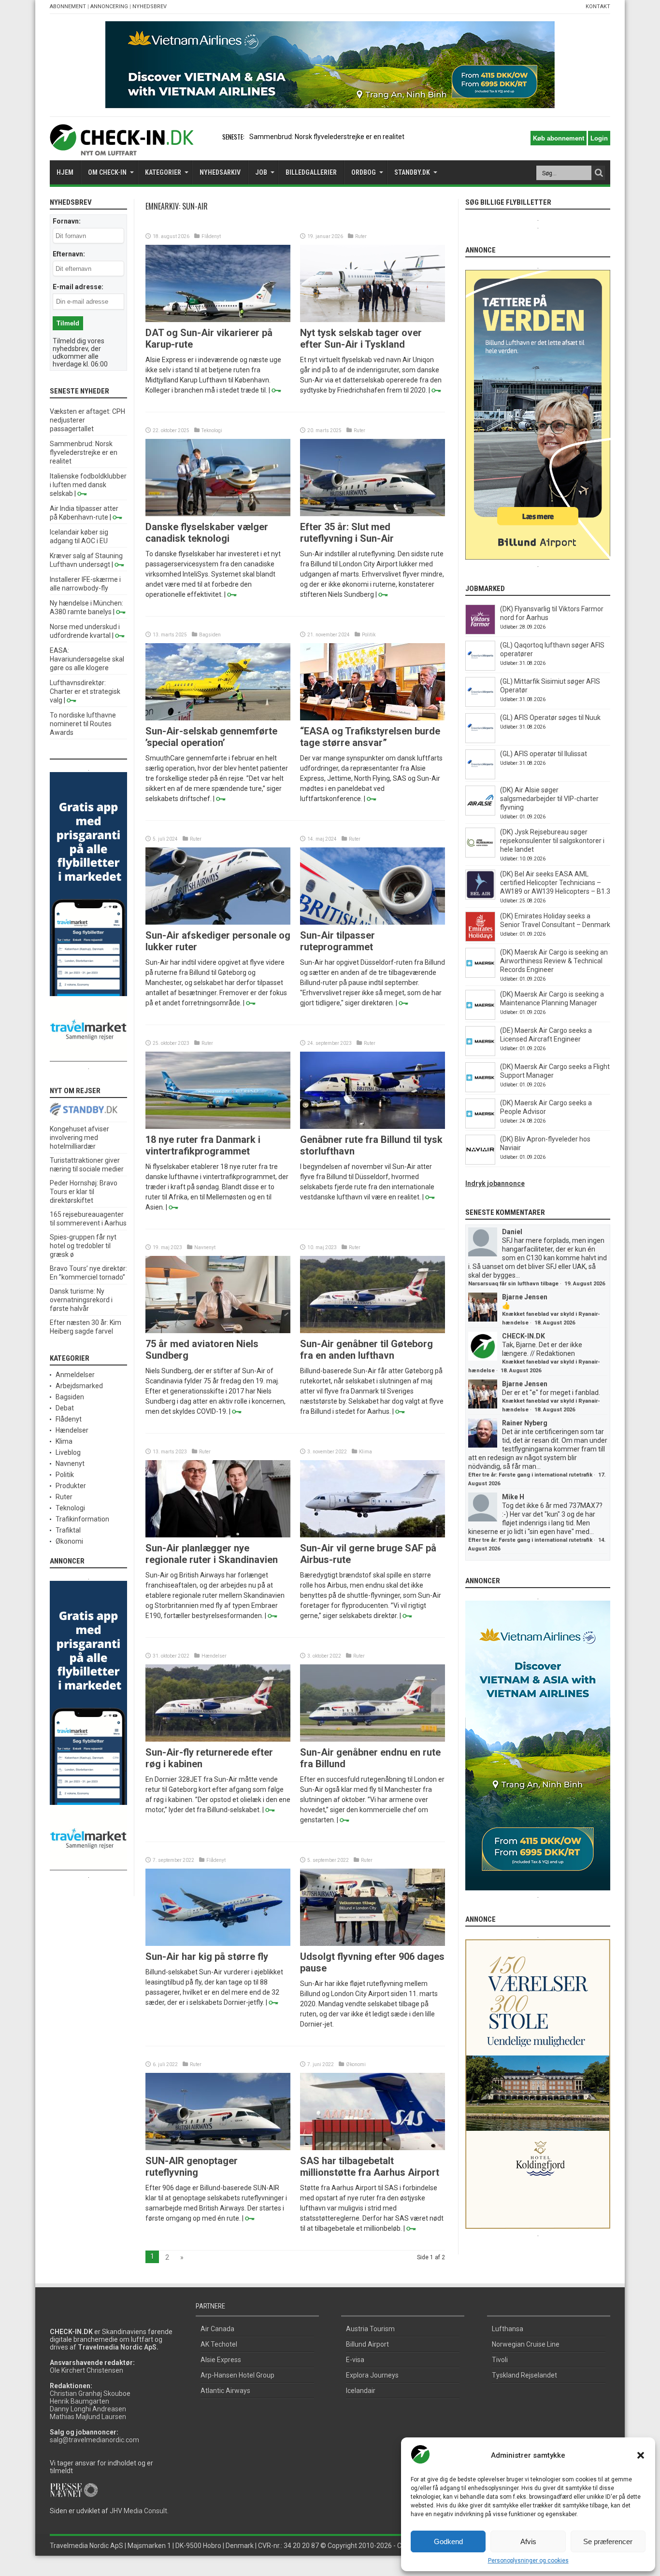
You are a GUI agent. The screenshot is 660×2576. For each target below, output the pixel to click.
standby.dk (412, 172)
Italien (258, 137)
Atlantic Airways (225, 2391)
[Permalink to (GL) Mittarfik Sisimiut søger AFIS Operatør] (480, 704)
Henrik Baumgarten (79, 2401)
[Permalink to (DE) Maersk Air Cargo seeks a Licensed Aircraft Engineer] (480, 1054)
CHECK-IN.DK (524, 1336)
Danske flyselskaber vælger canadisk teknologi (207, 533)
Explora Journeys (372, 2375)
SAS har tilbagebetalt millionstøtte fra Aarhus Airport (370, 2167)
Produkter (71, 1486)
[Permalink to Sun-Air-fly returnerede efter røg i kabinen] (218, 1739)
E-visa (355, 2360)
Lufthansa (508, 2329)
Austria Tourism (370, 2329)
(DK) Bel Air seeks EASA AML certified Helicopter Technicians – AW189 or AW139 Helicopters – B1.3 (555, 883)
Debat (65, 1408)
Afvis (528, 2541)
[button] (641, 2455)
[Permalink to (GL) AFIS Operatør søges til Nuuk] (480, 741)
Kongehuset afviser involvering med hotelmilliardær (79, 1138)
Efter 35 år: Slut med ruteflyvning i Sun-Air (347, 533)
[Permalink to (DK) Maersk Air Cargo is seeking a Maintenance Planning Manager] (480, 1017)
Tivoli (500, 2360)
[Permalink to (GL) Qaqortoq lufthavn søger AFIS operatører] (480, 668)
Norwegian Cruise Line (526, 2344)
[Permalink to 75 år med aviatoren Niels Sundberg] (218, 1331)
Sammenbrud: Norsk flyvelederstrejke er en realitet (84, 452)
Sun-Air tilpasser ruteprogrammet (337, 941)
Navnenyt (205, 1247)
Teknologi (212, 430)
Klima (366, 1452)
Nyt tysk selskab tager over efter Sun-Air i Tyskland (361, 338)
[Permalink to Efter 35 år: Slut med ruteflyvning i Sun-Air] (373, 514)
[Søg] (599, 173)
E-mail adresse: (78, 287)
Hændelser (214, 1656)
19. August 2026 (585, 1284)
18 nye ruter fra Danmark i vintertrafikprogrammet (203, 1145)
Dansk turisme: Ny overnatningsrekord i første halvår (81, 1300)
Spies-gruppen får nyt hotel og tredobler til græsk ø (83, 1246)
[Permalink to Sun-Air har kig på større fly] (218, 1943)
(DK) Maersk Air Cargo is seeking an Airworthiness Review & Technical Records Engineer (554, 961)
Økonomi (356, 2064)
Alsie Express (221, 2360)
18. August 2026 (555, 1323)
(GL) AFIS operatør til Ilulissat (544, 754)
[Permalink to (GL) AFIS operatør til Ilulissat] (480, 777)
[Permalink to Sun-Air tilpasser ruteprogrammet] (373, 922)
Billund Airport (367, 2344)
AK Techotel (219, 2344)
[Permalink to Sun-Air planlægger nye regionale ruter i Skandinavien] (218, 1535)
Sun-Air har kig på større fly (207, 1957)
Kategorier (163, 172)
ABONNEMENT (68, 7)
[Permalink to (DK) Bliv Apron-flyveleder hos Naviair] (480, 1162)
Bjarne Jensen (525, 1297)
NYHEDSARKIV (220, 172)
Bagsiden (210, 635)
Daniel (512, 1232)
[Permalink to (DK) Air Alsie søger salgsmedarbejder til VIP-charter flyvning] (480, 813)
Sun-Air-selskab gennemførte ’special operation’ (211, 737)
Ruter (361, 236)
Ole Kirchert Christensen (86, 2370)
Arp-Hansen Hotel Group (237, 2375)
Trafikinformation (82, 1519)
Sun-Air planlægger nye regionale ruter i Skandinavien (212, 1554)
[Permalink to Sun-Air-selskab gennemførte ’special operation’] (218, 718)
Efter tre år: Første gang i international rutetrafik (530, 1475)
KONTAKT (598, 7)
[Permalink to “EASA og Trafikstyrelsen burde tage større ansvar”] (373, 718)
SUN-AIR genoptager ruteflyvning (192, 2167)
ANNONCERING (109, 7)
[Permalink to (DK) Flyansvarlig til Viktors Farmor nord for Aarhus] (480, 632)
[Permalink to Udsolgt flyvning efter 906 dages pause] (373, 1943)
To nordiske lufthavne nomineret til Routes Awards (83, 724)
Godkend (448, 2541)
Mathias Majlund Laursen (88, 2417)
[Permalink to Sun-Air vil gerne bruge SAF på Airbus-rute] (373, 1535)
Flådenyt (211, 236)
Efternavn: (69, 254)
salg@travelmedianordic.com (94, 2440)
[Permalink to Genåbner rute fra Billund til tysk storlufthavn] (373, 1126)
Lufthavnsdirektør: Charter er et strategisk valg (85, 691)
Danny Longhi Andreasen (88, 2409)
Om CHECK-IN (107, 172)
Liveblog (68, 1452)
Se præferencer (608, 2541)
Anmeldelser (75, 1375)
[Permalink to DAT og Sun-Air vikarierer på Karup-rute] (218, 320)
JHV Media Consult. (139, 2511)
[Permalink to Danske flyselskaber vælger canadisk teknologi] (218, 514)
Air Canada (217, 2329)
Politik (369, 635)
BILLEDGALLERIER (311, 172)
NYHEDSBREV (150, 7)
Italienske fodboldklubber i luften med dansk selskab (88, 485)
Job (261, 172)
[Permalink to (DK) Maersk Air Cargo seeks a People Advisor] (480, 1126)
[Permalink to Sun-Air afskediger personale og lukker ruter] (218, 922)
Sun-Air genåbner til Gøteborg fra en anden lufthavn (366, 1350)
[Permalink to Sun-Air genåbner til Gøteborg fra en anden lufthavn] (373, 1331)
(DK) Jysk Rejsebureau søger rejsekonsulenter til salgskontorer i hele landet (552, 841)
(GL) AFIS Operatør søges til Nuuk (550, 718)
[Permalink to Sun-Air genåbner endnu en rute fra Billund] (373, 1739)
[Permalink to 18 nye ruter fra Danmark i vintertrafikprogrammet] (218, 1126)
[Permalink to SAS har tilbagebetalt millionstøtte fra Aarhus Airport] (373, 2148)
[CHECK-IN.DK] (122, 148)
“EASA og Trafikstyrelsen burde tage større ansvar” (370, 737)
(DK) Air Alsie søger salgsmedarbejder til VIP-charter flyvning (549, 799)
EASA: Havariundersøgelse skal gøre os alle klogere (87, 659)
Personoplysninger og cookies (528, 2561)
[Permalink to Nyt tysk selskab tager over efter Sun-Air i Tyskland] (373, 320)
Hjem (65, 172)
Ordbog (364, 172)
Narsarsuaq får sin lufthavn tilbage (513, 1284)
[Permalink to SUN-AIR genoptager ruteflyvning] (218, 2148)
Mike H (513, 1497)
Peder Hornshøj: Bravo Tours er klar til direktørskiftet (84, 1192)
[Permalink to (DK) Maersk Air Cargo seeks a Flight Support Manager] (480, 1090)
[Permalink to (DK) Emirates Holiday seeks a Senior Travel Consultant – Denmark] (480, 939)
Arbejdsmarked (79, 1386)
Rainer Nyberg (525, 1423)
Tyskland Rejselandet (524, 2375)
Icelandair (361, 2391)
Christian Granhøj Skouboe (90, 2393)
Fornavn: (67, 221)
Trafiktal (68, 1530)
